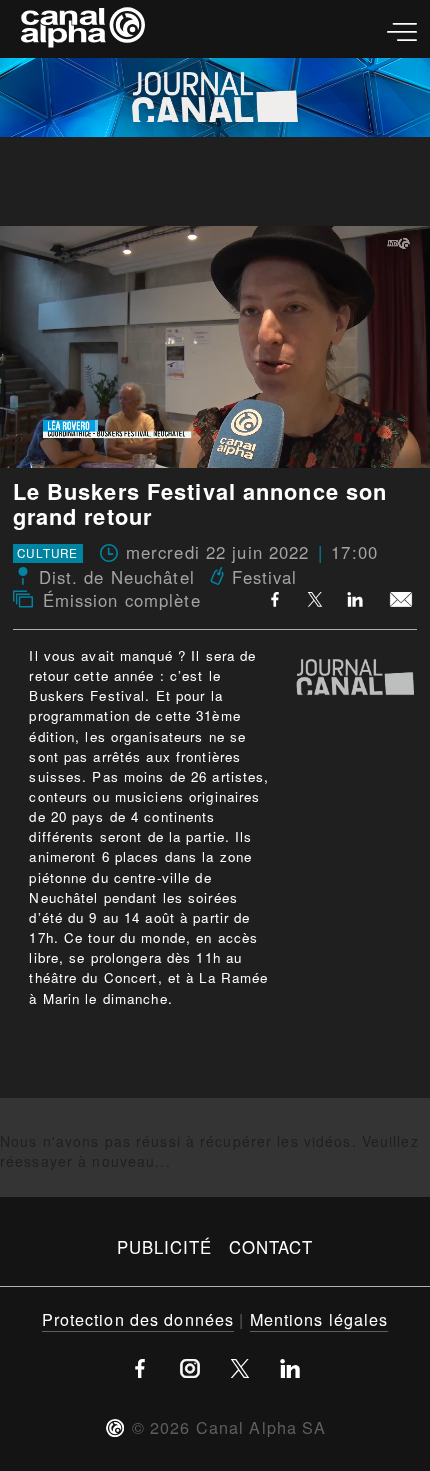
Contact (271, 1247)
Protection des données (138, 1319)
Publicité (165, 1247)
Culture (47, 554)
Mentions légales (319, 1319)
